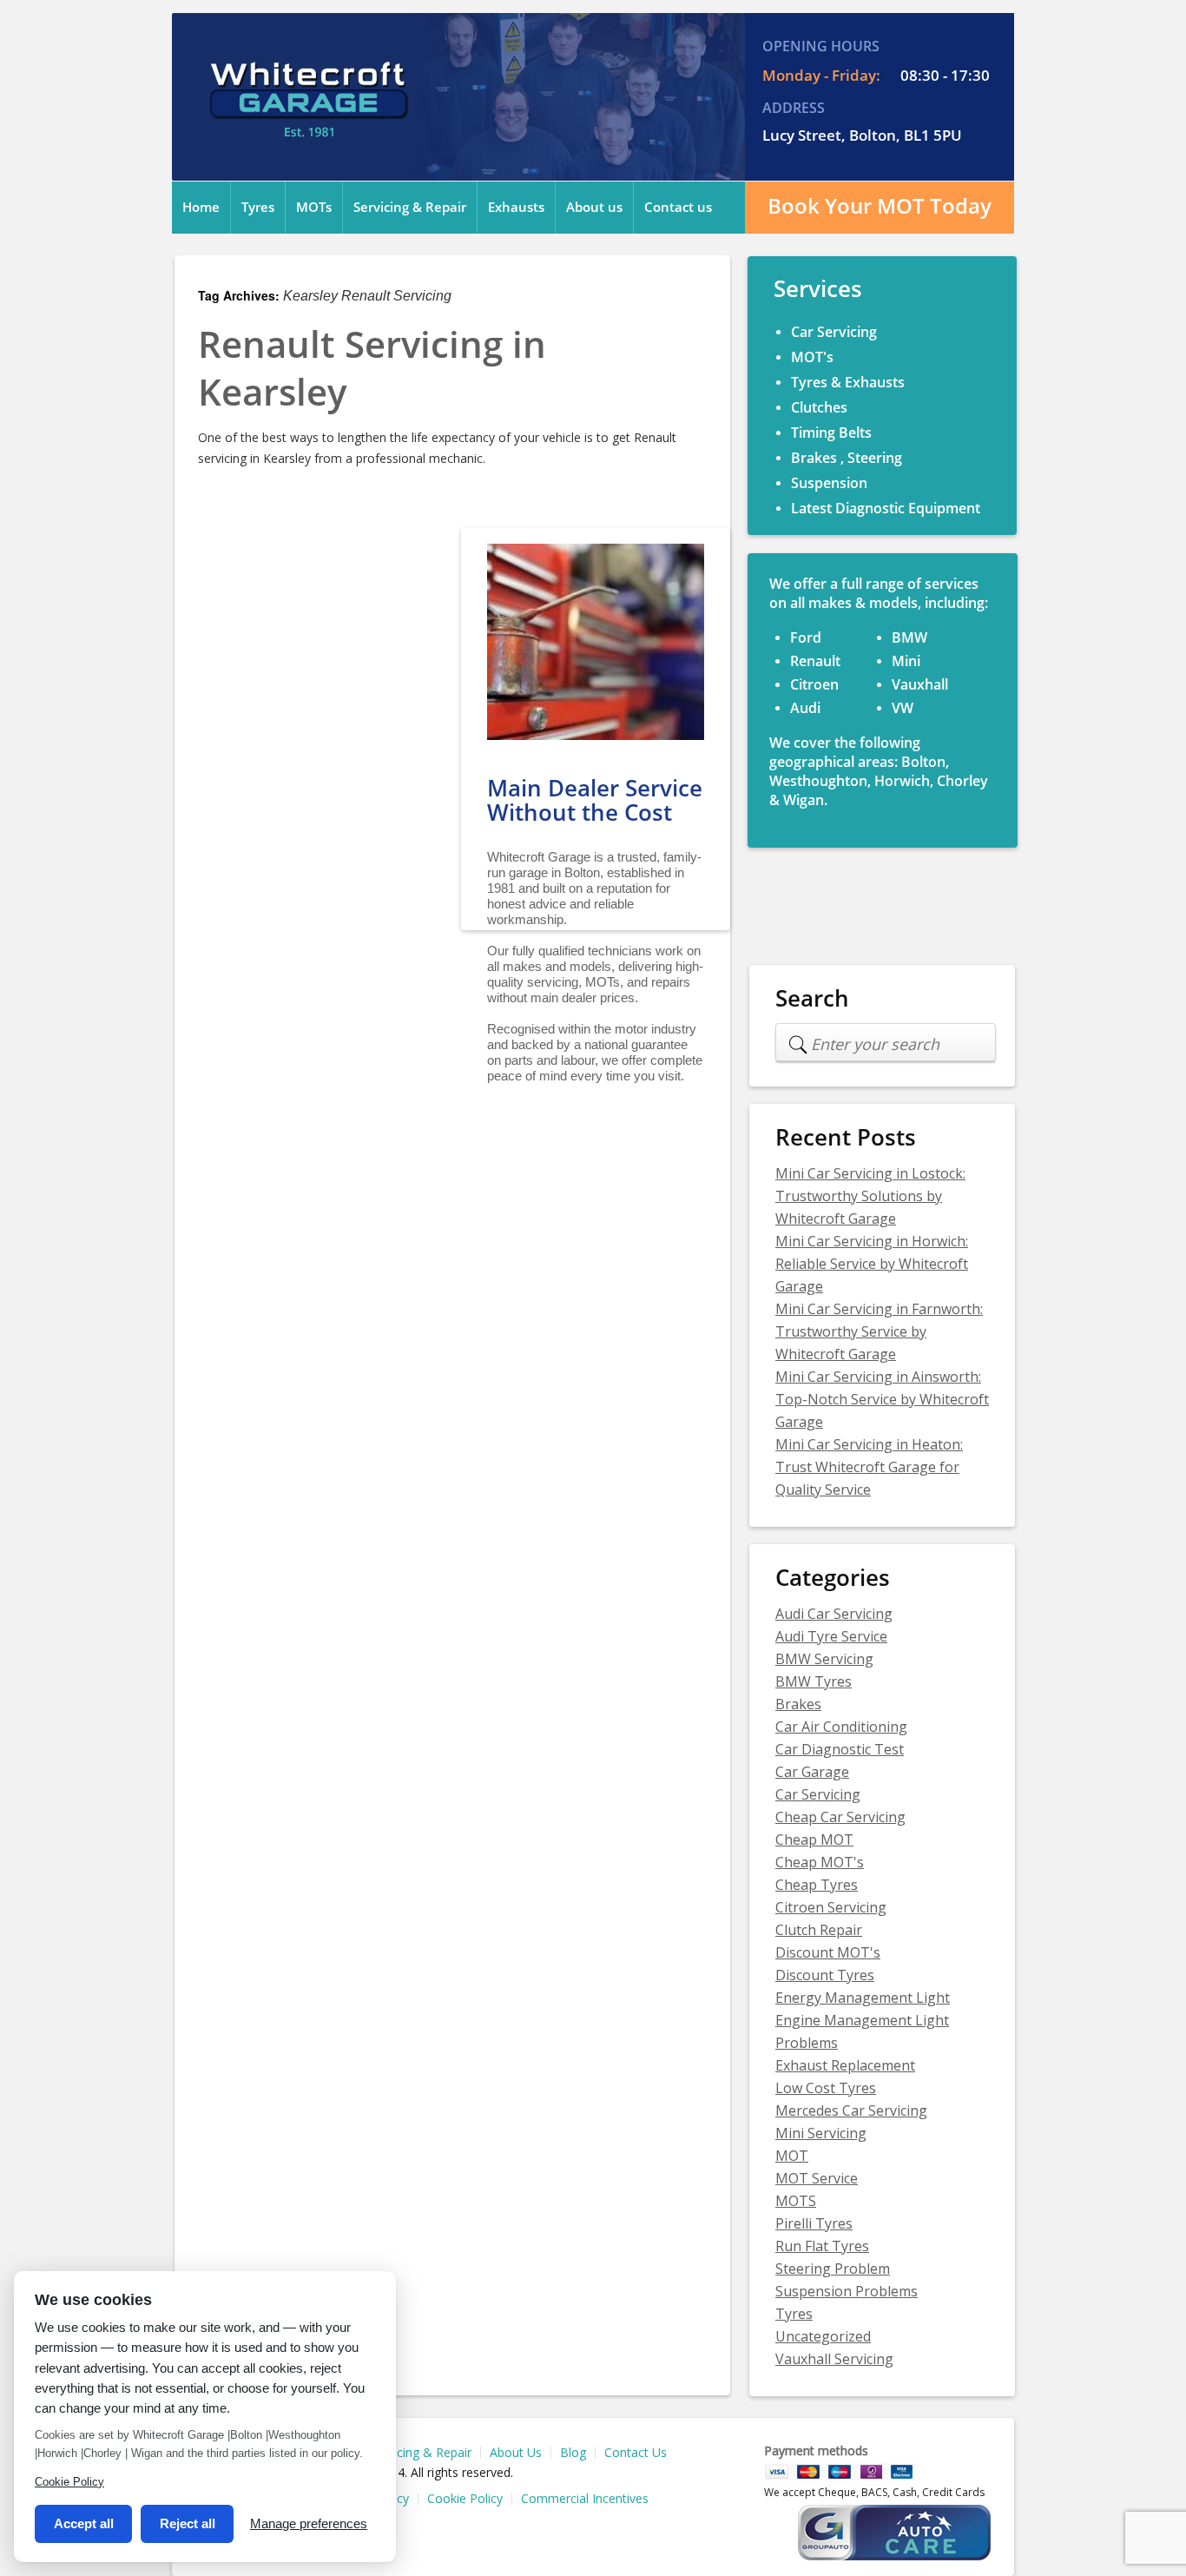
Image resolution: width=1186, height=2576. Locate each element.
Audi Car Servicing (834, 1614)
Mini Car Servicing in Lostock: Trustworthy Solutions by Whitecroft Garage (870, 1196)
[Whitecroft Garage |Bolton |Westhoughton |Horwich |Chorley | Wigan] (308, 128)
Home (201, 208)
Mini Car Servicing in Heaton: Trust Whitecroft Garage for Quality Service (869, 1467)
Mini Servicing (821, 2133)
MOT (792, 2156)
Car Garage (812, 1772)
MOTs (314, 208)
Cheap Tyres (817, 1885)
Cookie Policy (465, 2499)
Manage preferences (309, 2523)
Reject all (188, 2523)
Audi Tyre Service (831, 1636)
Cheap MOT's (820, 1862)
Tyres (258, 208)
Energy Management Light (863, 1998)
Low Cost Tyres (826, 2088)
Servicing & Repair (410, 208)
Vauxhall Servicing (834, 2359)
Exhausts (516, 208)
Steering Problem (833, 2269)
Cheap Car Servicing (840, 1817)
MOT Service (817, 2178)
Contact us (678, 208)
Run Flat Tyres (822, 2246)
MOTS (796, 2201)
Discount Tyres (825, 1975)
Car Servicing (818, 1794)
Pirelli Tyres (814, 2223)
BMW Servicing (824, 1659)
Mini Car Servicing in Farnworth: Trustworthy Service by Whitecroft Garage (879, 1331)
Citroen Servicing (831, 1907)
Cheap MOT (814, 1840)
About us (594, 208)
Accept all (84, 2523)
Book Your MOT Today (880, 206)
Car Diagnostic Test (840, 1749)
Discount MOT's (828, 1952)
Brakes (798, 1704)
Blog (573, 2453)
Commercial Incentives (585, 2499)
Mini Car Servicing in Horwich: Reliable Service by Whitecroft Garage (872, 1264)
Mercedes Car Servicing (851, 2110)
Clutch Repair (819, 1930)
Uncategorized (823, 2336)
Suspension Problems (847, 2291)
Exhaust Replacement (845, 2065)
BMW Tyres (814, 1681)
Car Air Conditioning (841, 1727)
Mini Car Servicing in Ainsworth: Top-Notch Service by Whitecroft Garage (882, 1399)
